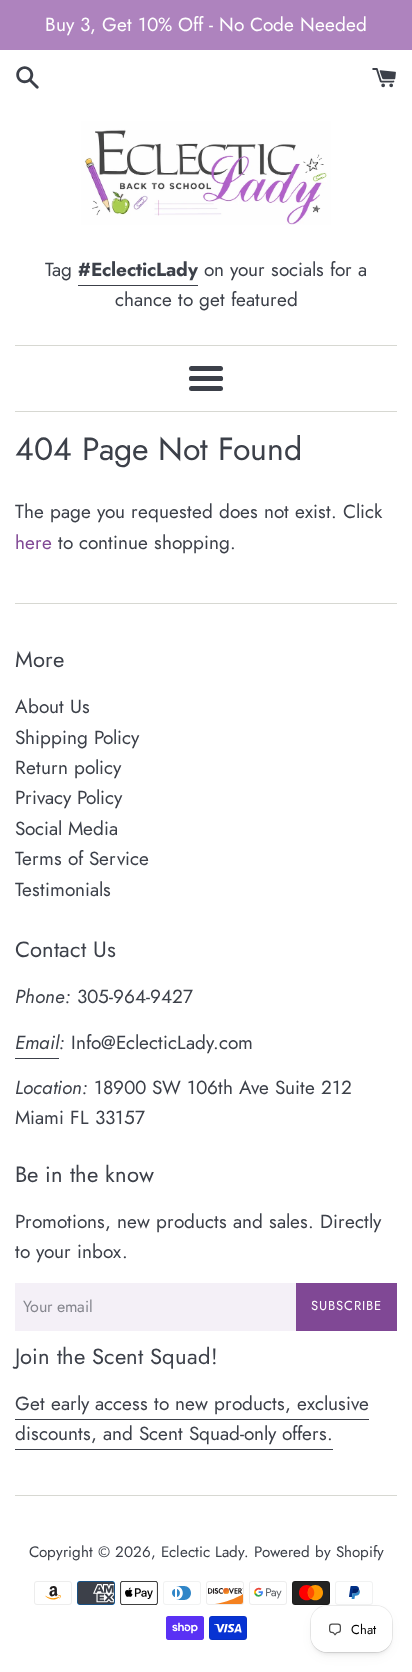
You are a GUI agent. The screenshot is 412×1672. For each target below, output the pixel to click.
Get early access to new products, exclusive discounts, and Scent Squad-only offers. (192, 1418)
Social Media (66, 828)
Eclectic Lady (202, 1552)
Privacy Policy (68, 797)
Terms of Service (82, 858)
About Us (52, 706)
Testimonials (63, 889)
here (33, 542)
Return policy (68, 767)
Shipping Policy (77, 737)
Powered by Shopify (319, 1552)
